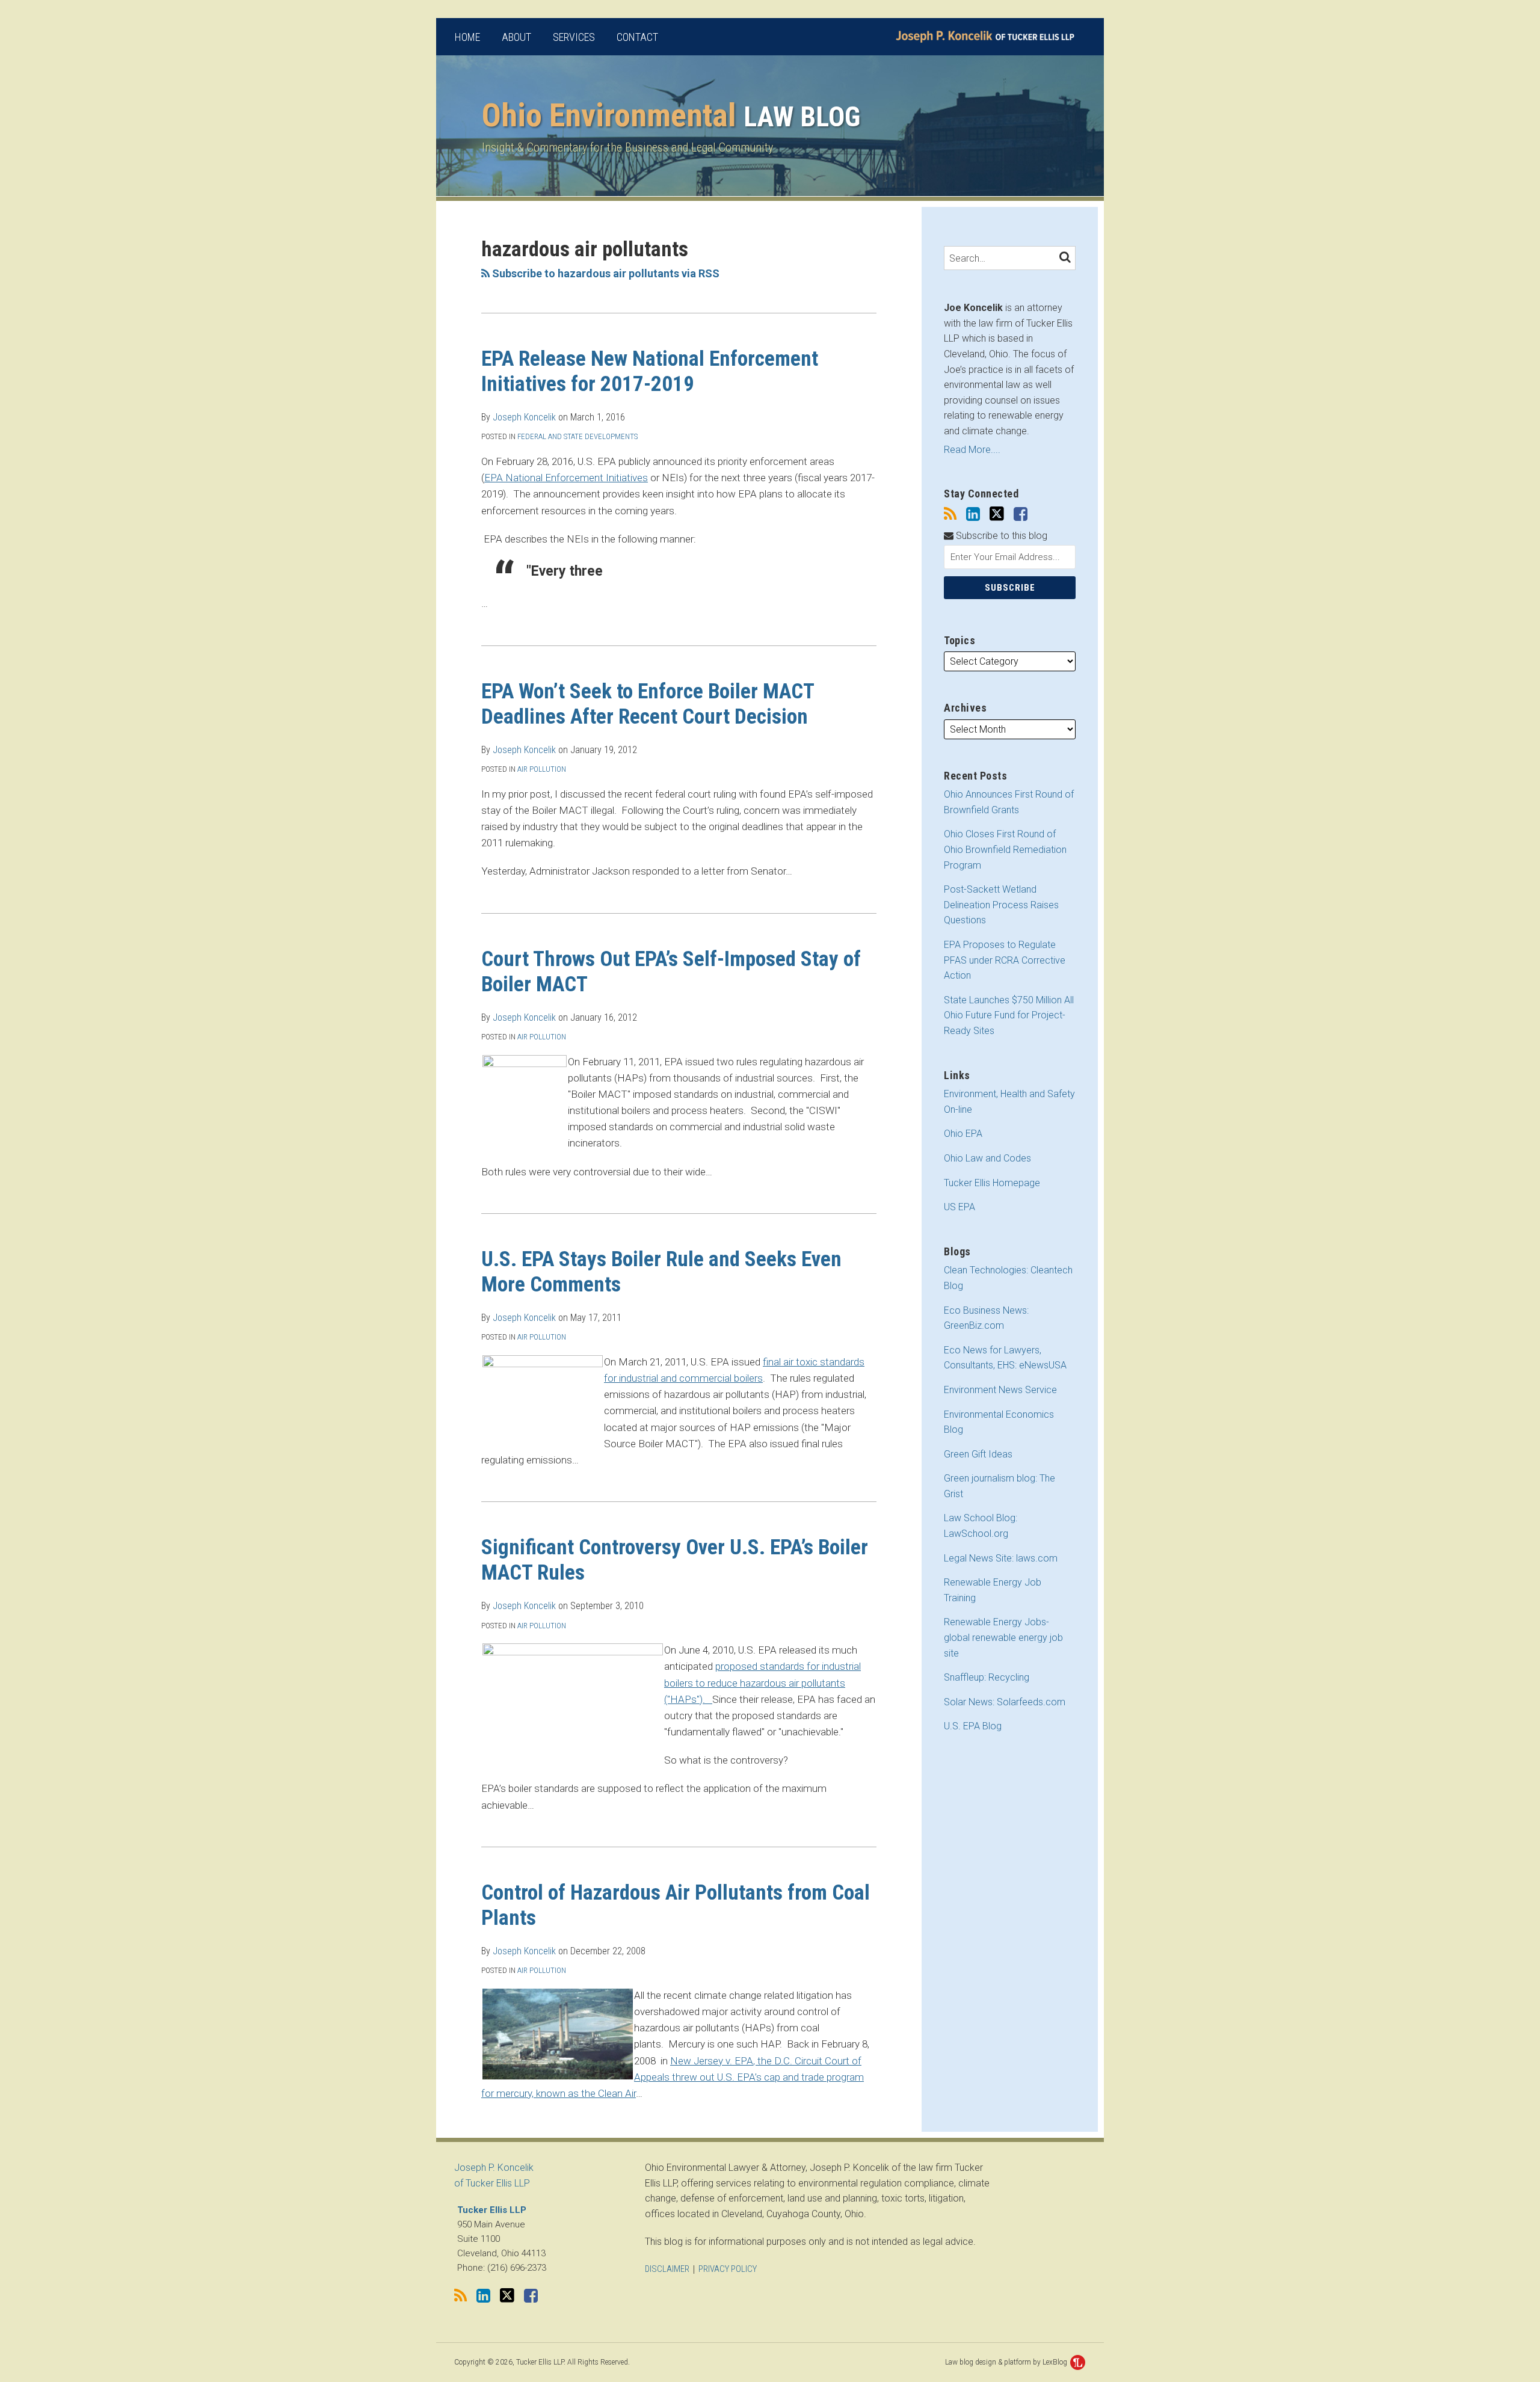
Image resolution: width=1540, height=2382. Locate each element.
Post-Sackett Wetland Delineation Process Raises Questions (1001, 905)
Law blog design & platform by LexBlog (1007, 2362)
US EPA (959, 1207)
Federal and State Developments (577, 436)
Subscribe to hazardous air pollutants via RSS (605, 273)
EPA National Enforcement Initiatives (566, 478)
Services (574, 37)
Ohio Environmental (671, 115)
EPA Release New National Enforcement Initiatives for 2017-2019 (650, 371)
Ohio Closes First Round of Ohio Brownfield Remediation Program (1005, 849)
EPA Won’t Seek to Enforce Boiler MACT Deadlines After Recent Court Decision (648, 704)
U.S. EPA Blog (973, 1726)
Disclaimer (667, 2269)
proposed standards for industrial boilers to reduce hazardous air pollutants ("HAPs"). (762, 1682)
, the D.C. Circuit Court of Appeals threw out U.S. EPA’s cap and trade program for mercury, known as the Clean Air (673, 2077)
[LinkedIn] (973, 514)
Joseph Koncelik (524, 417)
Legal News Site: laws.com (1001, 1558)
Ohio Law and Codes (987, 1158)
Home (467, 37)
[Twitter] (997, 514)
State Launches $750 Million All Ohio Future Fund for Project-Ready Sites (1009, 1015)
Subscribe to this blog (1000, 536)
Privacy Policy (728, 2269)
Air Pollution (542, 769)
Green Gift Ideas (978, 1454)
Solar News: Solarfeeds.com (1005, 1702)
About (516, 37)
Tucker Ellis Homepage (992, 1183)
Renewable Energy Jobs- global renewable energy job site (1003, 1637)
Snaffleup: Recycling (987, 1677)
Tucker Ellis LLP (492, 2210)
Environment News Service (1000, 1390)
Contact (637, 37)
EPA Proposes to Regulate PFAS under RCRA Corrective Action (1005, 960)
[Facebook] (1021, 514)
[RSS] (950, 514)
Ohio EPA (963, 1134)
